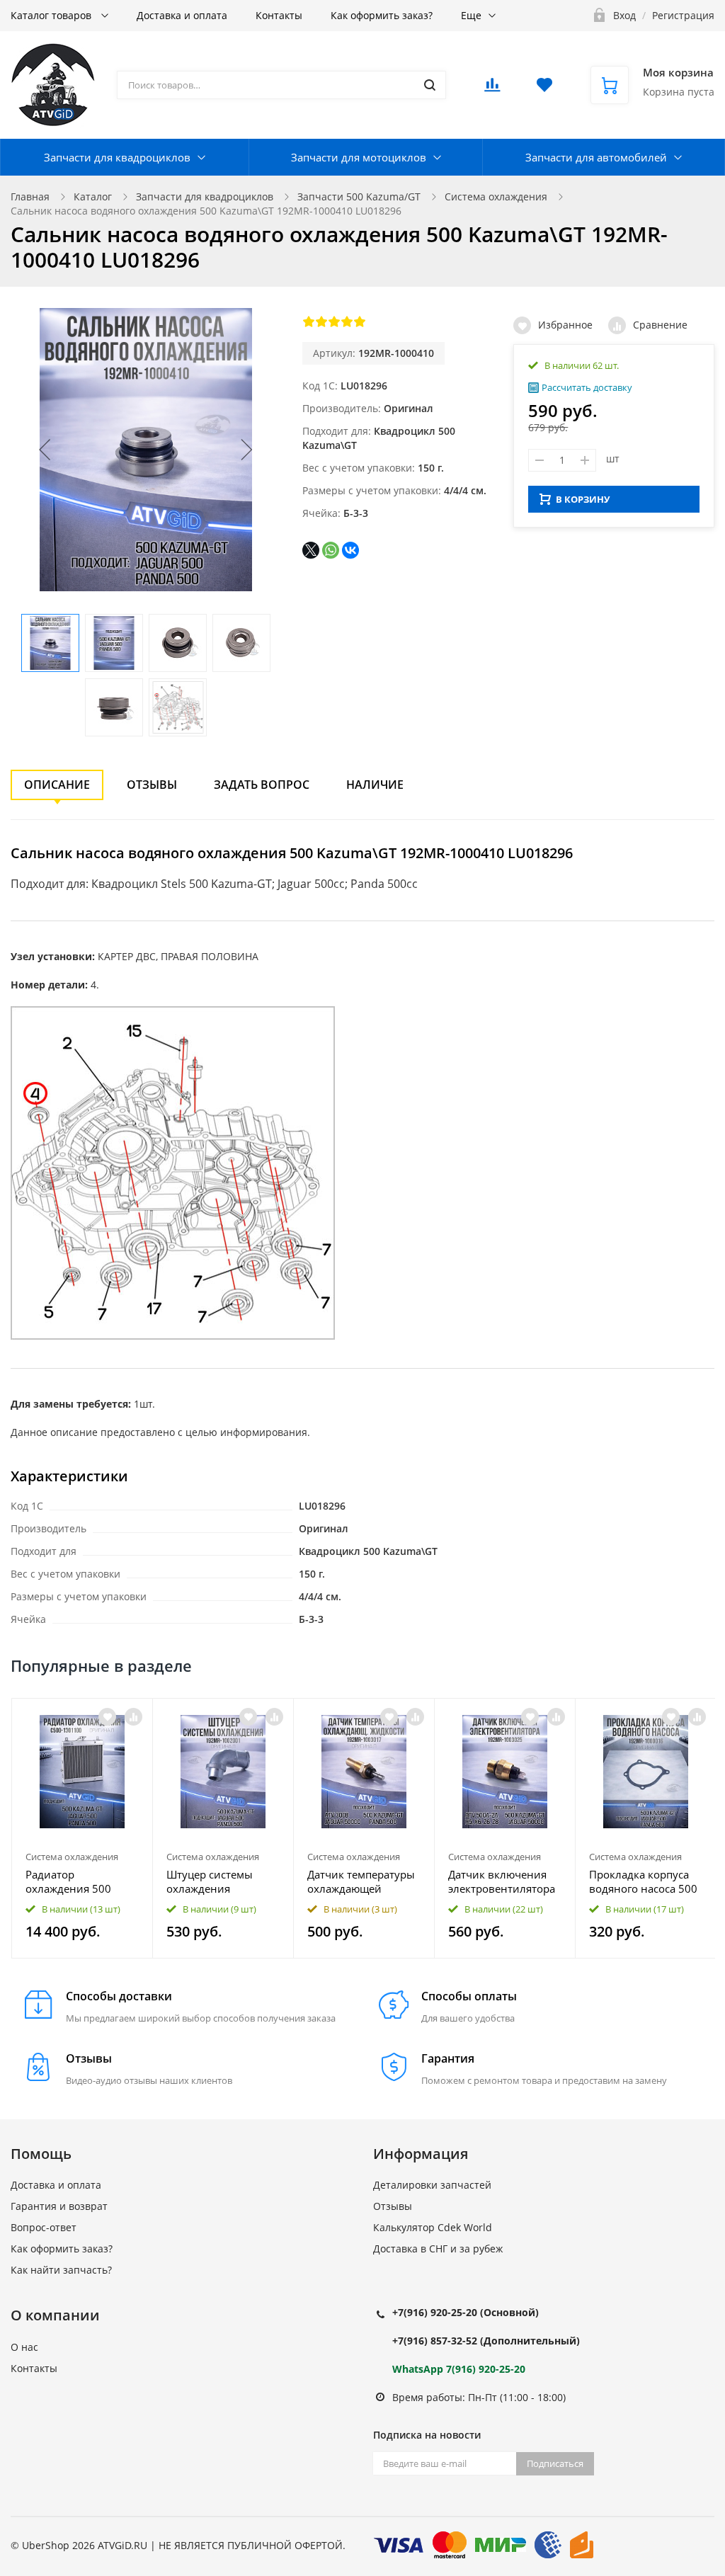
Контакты (279, 15)
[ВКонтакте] (350, 550)
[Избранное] (107, 1717)
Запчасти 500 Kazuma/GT (359, 196)
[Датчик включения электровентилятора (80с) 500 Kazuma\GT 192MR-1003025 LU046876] (505, 1772)
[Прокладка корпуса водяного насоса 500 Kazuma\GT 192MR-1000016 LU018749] (646, 1772)
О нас (24, 2347)
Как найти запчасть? (61, 2270)
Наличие (375, 785)
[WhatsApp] (331, 550)
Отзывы (152, 785)
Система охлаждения (496, 196)
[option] (82, 1828)
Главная (30, 196)
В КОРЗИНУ (583, 499)
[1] (309, 321)
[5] (360, 321)
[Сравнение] (133, 1717)
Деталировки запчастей (432, 2185)
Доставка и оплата (182, 15)
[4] (347, 321)
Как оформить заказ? (382, 15)
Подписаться (555, 2463)
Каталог (93, 196)
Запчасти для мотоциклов (359, 157)
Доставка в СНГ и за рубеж (438, 2249)
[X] (311, 550)
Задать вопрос (262, 785)
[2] (321, 321)
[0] (492, 89)
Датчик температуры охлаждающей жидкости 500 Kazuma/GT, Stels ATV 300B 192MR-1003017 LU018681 (364, 1881)
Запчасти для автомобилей (596, 157)
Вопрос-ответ (44, 2227)
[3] (334, 321)
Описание (57, 785)
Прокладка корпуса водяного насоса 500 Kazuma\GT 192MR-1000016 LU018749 (643, 1881)
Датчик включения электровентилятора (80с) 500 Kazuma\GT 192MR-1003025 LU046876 (502, 1881)
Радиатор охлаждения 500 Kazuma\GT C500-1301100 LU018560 (75, 1881)
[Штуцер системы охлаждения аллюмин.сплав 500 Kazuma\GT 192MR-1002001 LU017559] (223, 1772)
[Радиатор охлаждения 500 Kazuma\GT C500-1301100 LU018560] (82, 1772)
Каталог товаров (52, 15)
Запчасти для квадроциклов (117, 157)
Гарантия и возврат (59, 2206)
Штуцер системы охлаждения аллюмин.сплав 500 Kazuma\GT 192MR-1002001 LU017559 (218, 1881)
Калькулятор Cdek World (433, 2227)
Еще (471, 15)
